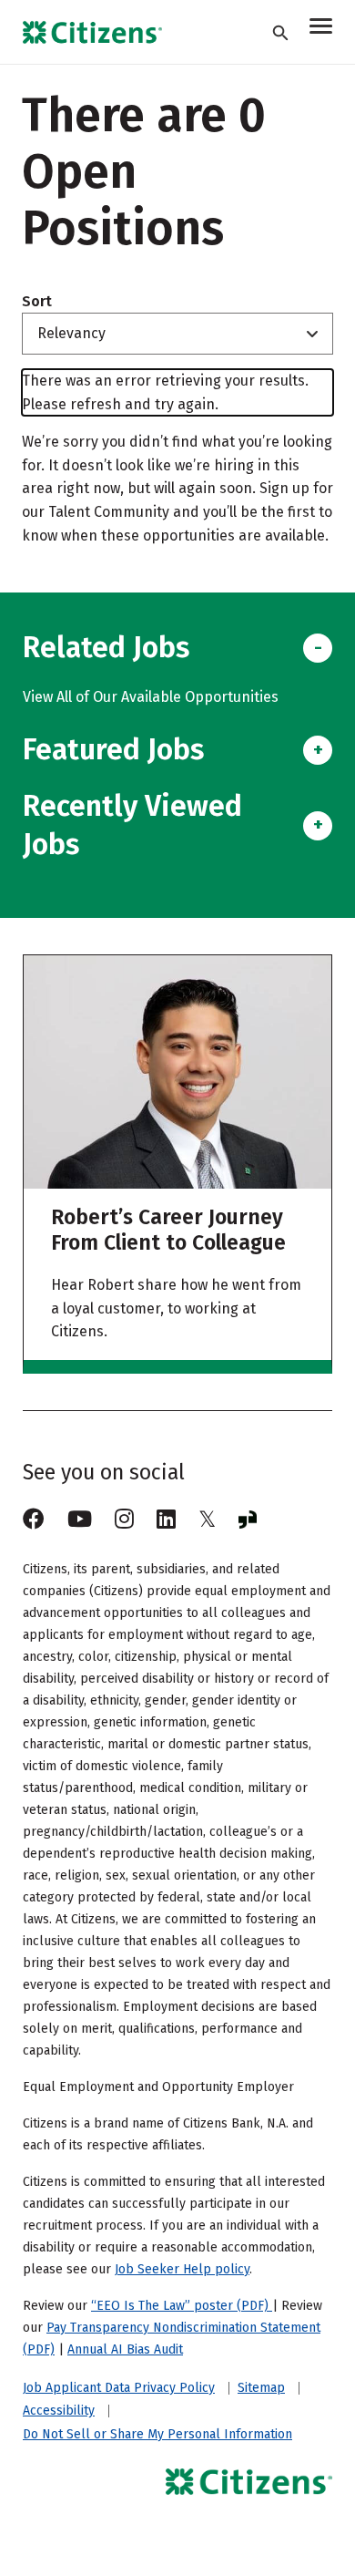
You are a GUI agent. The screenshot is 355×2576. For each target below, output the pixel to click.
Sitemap (261, 2388)
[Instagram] (124, 1520)
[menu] (321, 29)
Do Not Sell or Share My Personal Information (157, 2434)
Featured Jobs (113, 749)
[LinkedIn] (166, 1520)
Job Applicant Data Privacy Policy (119, 2388)
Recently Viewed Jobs (132, 825)
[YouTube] (80, 1520)
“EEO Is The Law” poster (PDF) (182, 2306)
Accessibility (59, 2411)
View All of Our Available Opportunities (151, 697)
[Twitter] (207, 1520)
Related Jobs (106, 647)
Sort (37, 302)
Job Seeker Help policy (182, 2269)
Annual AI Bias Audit (125, 2349)
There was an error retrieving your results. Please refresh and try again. (165, 392)
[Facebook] (34, 1520)
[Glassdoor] (248, 1520)
